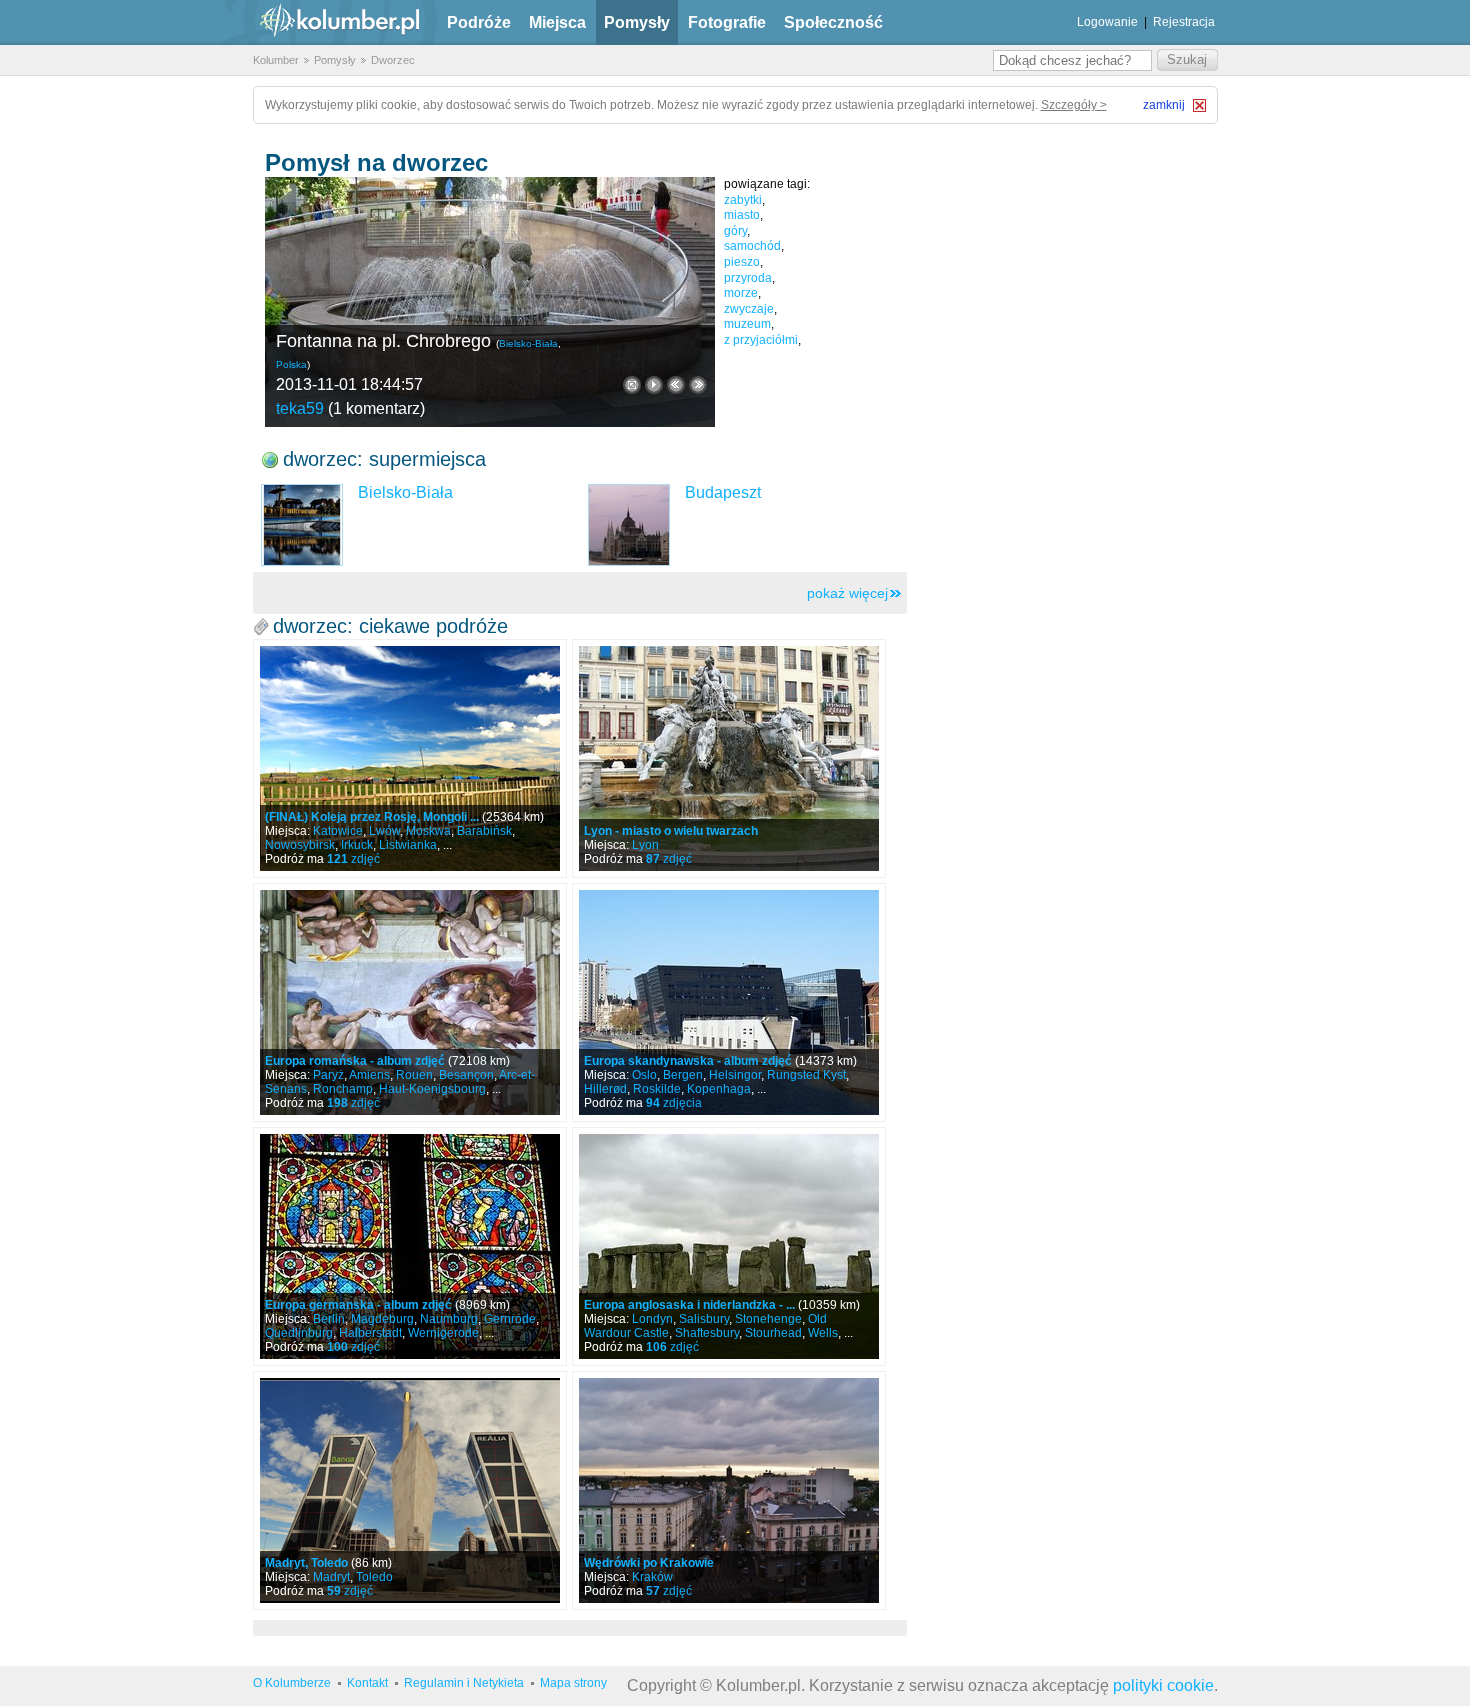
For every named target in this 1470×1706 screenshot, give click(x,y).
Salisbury (704, 1319)
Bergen (683, 1075)
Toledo (374, 1577)
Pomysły (637, 22)
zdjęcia (674, 1103)
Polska (291, 364)
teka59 (300, 408)
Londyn (652, 1319)
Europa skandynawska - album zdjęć (688, 1061)
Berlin (329, 1319)
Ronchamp (343, 1089)
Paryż (328, 1075)
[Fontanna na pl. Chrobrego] (490, 302)
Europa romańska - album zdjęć (355, 1061)
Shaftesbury (707, 1333)
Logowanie (1107, 22)
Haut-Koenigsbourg (432, 1089)
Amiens (369, 1075)
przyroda (748, 278)
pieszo (742, 262)
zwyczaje (749, 309)
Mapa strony (573, 1683)
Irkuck (357, 845)
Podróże (479, 22)
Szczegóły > (1074, 105)
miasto (742, 215)
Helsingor (735, 1075)
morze (741, 293)
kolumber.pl (323, 22)
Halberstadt (370, 1333)
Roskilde (657, 1089)
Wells (823, 1333)
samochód (752, 246)
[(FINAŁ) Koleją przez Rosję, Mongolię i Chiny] (410, 758)
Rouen (414, 1075)
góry (735, 231)
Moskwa (428, 831)
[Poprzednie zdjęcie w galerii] (698, 385)
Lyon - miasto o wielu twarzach (671, 831)
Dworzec (393, 60)
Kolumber (276, 60)
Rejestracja (1184, 22)
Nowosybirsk (300, 845)
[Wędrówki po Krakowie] (729, 1490)
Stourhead (773, 1333)
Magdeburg (382, 1319)
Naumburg (449, 1319)
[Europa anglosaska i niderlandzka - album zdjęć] (729, 1246)
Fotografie (727, 22)
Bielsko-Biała (528, 343)
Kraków (652, 1577)
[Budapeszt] (629, 525)
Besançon (466, 1075)
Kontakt (367, 1683)
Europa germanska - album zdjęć (358, 1305)
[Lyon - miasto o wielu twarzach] (729, 758)
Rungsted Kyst (806, 1075)
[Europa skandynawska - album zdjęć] (729, 1002)
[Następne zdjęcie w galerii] (676, 385)
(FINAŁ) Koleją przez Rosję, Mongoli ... (372, 817)
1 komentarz (376, 408)
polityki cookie (1163, 1685)
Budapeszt (723, 492)
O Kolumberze (292, 1683)
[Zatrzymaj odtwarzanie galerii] (654, 385)
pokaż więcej (847, 593)
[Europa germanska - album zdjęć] (410, 1246)
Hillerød (605, 1089)
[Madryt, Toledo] (410, 1490)
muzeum (747, 324)
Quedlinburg (299, 1333)
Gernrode (510, 1319)
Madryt (331, 1577)
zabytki (743, 200)
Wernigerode (443, 1333)
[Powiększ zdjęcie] (632, 385)
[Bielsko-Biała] (302, 525)
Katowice (338, 831)
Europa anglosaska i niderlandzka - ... (689, 1305)
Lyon (645, 845)
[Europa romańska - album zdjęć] (410, 1002)
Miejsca (557, 22)
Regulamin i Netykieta (464, 1683)
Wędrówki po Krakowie (649, 1563)
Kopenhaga (719, 1089)
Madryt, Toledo (306, 1563)
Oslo (644, 1075)
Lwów (384, 831)
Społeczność (833, 22)
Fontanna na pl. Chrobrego (383, 341)
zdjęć (353, 859)
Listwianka (408, 845)
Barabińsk (484, 831)
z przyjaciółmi (761, 340)
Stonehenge (768, 1319)
